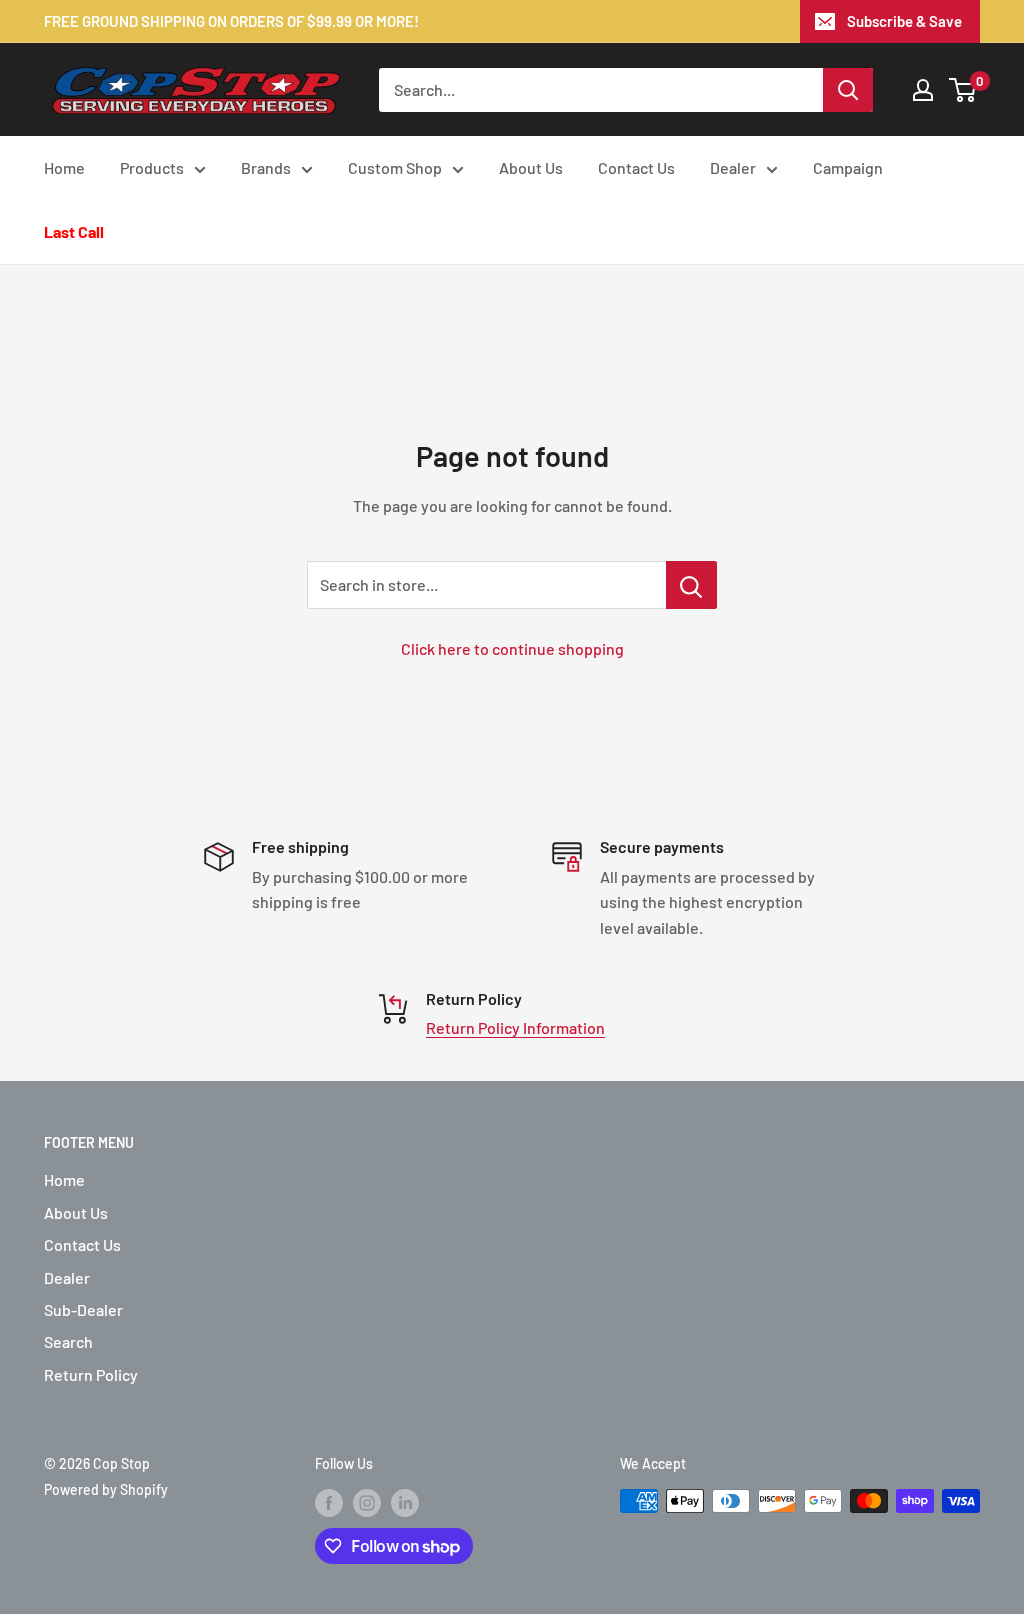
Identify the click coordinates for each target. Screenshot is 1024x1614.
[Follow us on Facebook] (329, 1503)
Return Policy (91, 1374)
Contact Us (636, 167)
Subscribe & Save (904, 21)
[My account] (923, 90)
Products (152, 167)
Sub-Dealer (83, 1309)
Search (68, 1341)
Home (64, 167)
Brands (266, 167)
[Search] (848, 90)
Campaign (848, 167)
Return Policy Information (515, 1027)
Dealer (733, 167)
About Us (531, 167)
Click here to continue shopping (512, 648)
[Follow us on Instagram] (367, 1503)
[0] (963, 90)
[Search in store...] (691, 585)
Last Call (74, 231)
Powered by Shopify (106, 1489)
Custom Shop (395, 167)
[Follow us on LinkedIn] (405, 1503)
